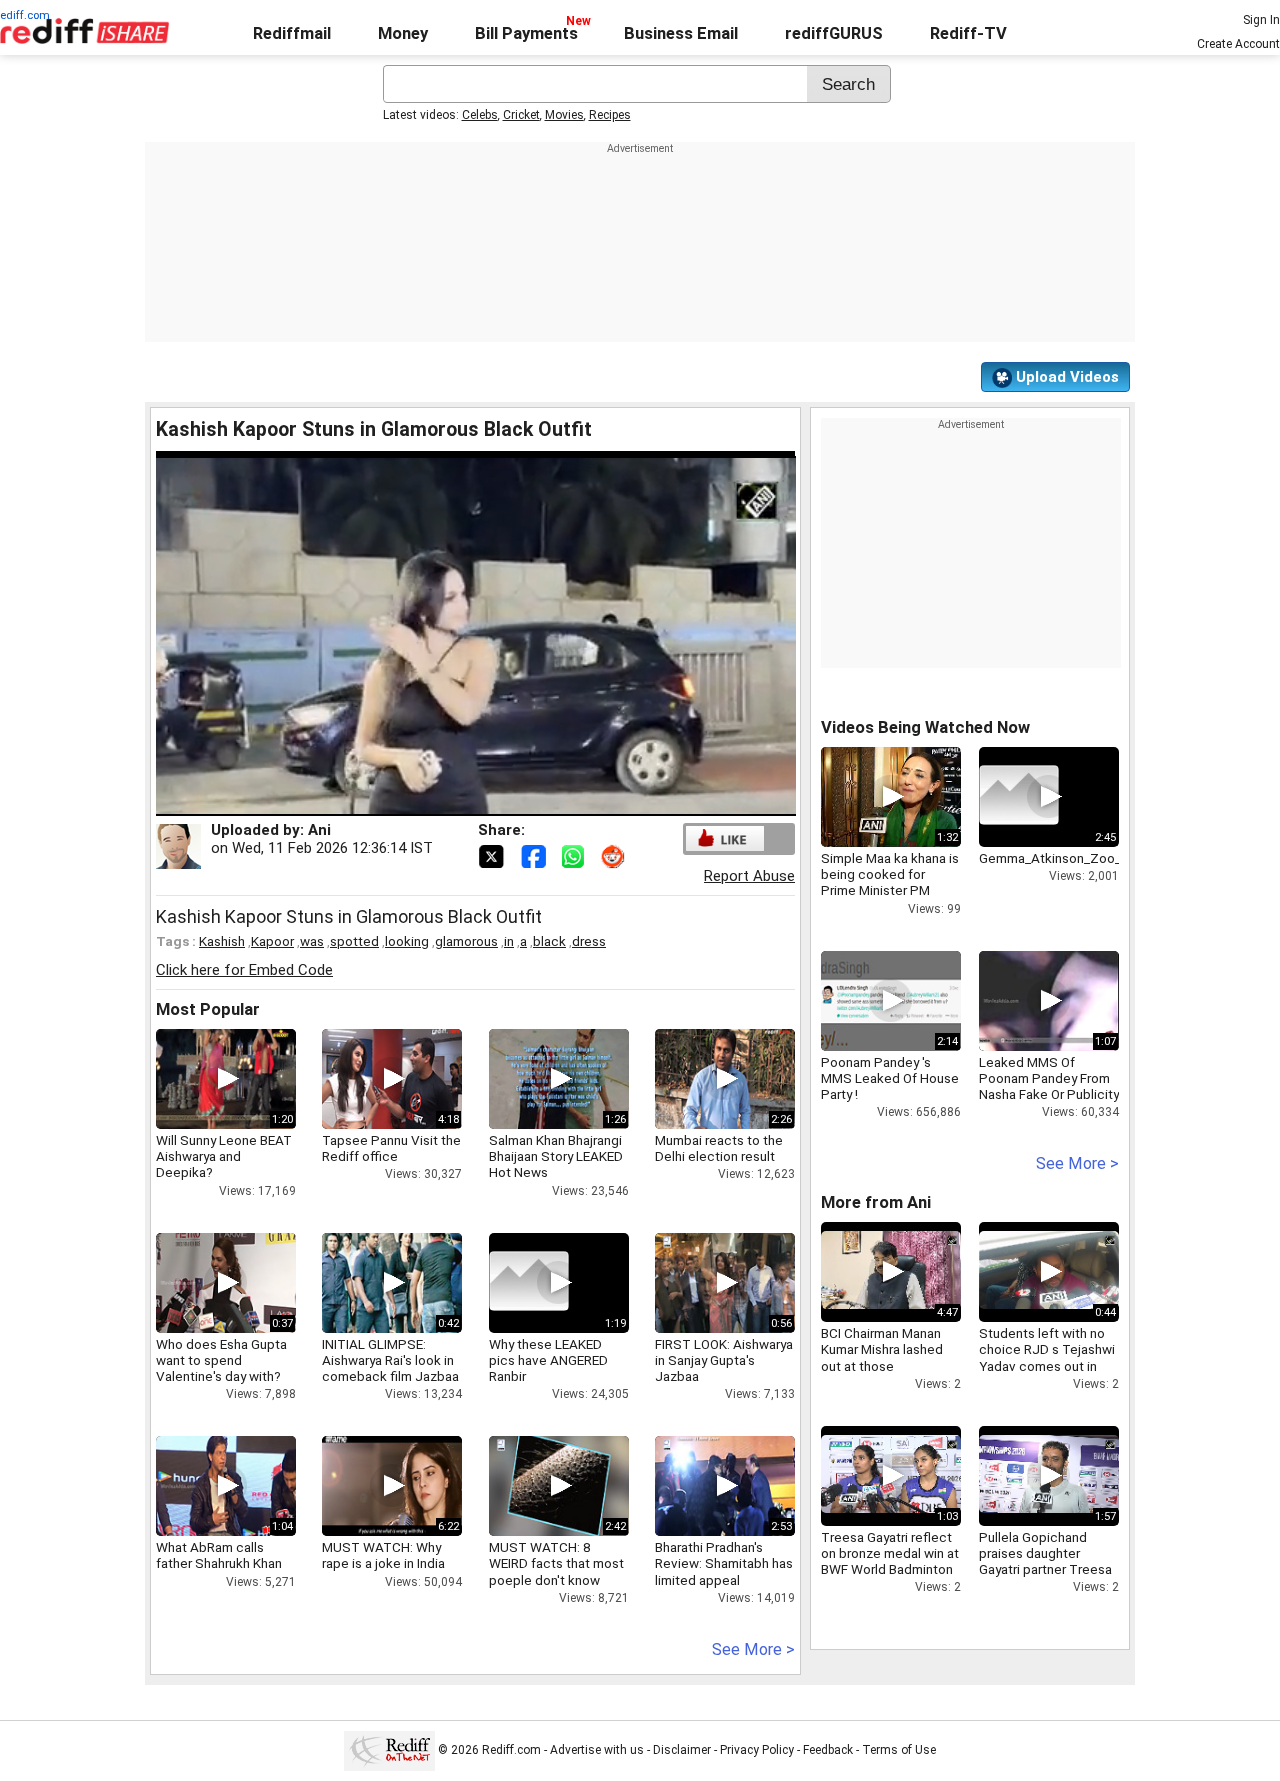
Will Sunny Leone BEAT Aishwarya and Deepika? (224, 1156)
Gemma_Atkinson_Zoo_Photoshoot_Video (1107, 858)
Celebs (480, 115)
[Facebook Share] (535, 855)
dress (589, 941)
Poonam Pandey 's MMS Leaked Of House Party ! (890, 1078)
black (549, 941)
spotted (354, 941)
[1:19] (529, 1283)
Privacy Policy (757, 1750)
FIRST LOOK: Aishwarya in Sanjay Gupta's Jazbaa (724, 1360)
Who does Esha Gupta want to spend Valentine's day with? (221, 1360)
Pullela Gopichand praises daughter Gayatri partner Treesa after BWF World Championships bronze (1047, 1569)
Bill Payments (526, 33)
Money (403, 33)
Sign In (1261, 20)
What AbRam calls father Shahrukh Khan (219, 1555)
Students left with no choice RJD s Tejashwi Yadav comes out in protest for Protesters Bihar (1047, 1365)
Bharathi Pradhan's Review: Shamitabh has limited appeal (724, 1563)
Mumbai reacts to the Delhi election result (719, 1148)
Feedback (828, 1750)
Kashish (222, 941)
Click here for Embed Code (244, 970)
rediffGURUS (834, 33)
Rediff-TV (968, 33)
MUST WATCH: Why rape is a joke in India (383, 1555)
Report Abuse (749, 876)
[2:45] (1019, 797)
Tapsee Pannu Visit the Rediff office (391, 1148)
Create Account (1238, 44)
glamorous (466, 941)
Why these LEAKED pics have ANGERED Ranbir (548, 1360)
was (312, 941)
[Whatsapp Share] (577, 855)
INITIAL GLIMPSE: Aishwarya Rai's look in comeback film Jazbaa (390, 1360)
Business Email (681, 33)
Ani (319, 830)
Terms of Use (899, 1750)
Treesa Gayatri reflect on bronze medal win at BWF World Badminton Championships (890, 1561)
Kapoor (272, 941)
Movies (564, 115)
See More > (753, 1649)
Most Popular (208, 1009)
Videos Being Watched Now (925, 727)
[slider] (454, 801)
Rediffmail (292, 33)
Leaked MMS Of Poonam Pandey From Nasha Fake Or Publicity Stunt (1049, 1086)
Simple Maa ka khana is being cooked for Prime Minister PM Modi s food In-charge (890, 882)
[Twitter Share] (493, 855)
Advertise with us (597, 1750)
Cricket (521, 115)
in (509, 941)
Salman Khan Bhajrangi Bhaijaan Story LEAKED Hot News (556, 1156)
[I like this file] (725, 838)
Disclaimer (682, 1750)
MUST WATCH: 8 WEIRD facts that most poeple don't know (556, 1563)
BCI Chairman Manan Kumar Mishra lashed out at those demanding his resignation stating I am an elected (890, 1373)
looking (407, 941)
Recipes (610, 115)
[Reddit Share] (615, 855)
